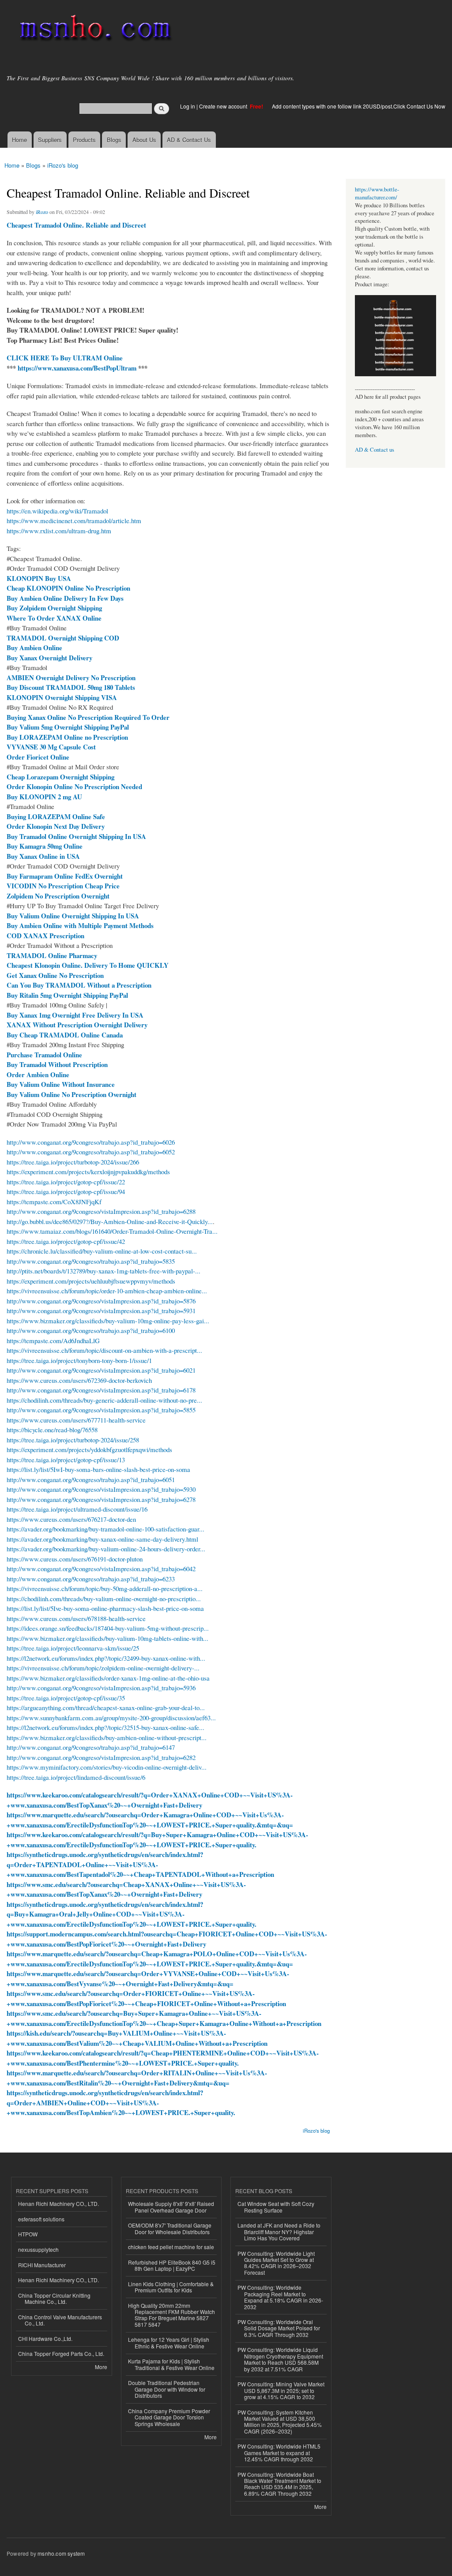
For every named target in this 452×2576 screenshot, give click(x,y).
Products (84, 140)
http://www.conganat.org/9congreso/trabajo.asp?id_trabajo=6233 (91, 1579)
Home (19, 140)
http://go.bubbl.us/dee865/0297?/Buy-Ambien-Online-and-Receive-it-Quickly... (110, 1221)
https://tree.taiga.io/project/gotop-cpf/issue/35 (66, 1698)
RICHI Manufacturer (42, 2265)
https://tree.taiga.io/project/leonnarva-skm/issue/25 (73, 1648)
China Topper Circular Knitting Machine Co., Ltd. (54, 2298)
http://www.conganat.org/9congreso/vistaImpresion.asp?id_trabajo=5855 (101, 1410)
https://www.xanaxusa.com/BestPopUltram (77, 368)
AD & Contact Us (189, 140)
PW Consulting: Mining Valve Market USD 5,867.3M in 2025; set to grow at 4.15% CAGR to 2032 (281, 2390)
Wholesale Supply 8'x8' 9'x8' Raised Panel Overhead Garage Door (171, 2207)
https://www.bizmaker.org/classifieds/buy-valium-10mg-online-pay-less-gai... (108, 1321)
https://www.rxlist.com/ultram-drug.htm (59, 531)
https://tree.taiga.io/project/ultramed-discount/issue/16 (77, 1509)
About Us (144, 140)
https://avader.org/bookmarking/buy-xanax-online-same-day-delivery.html (102, 1539)
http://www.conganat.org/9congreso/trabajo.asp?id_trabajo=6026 (91, 1142)
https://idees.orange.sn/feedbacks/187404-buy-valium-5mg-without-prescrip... (108, 1628)
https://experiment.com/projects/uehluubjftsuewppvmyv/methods (91, 1281)
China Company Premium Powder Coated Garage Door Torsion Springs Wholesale (169, 2417)
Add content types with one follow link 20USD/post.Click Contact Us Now (359, 106)
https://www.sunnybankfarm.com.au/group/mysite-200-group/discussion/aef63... (111, 1718)
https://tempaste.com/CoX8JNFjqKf (54, 1202)
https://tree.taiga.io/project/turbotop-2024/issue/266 (73, 1162)
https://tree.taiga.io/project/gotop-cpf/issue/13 (66, 1460)
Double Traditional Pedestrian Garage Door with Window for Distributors (167, 2389)
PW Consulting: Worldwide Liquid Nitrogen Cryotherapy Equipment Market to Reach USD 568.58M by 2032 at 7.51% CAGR (280, 2359)
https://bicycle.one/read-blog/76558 (52, 1430)
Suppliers (50, 140)
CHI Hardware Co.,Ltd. (45, 2338)
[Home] (94, 30)
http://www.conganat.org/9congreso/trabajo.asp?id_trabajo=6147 (91, 1747)
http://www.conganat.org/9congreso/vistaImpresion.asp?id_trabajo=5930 (101, 1489)
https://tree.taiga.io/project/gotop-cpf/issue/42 (66, 1241)
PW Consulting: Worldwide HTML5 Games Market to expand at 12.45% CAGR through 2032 (279, 2452)
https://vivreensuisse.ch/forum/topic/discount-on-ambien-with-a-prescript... (104, 1350)
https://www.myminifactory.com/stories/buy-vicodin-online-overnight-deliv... (107, 1767)
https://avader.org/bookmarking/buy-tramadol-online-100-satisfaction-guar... (105, 1529)
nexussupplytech (38, 2249)
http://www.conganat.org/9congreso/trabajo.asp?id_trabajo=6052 (91, 1152)
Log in (188, 106)
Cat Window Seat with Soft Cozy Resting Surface (276, 2207)
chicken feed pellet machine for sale (171, 2247)
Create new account (224, 106)
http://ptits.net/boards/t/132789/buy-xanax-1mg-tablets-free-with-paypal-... (104, 1271)
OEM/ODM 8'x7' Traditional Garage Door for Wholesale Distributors (170, 2228)
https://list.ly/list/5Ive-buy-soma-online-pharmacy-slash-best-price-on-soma (105, 1608)
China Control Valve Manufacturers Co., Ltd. (60, 2320)
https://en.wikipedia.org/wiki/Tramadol (57, 511)
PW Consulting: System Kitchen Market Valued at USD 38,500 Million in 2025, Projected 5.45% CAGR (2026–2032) (280, 2422)
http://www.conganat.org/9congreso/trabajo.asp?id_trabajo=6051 (91, 1479)
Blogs (114, 140)
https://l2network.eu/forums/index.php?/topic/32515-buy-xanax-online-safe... (105, 1727)
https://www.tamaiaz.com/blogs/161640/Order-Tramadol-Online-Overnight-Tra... (112, 1231)
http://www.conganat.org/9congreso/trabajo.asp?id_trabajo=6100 (91, 1330)
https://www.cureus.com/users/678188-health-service (76, 1618)
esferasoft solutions (41, 2219)
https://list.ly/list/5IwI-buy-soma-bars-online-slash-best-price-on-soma (98, 1469)
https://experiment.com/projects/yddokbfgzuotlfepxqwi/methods (89, 1449)
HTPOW (28, 2234)
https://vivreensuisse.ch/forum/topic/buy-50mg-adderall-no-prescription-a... (105, 1588)
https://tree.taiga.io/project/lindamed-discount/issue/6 (76, 1777)
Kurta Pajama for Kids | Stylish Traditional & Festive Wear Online (171, 2364)
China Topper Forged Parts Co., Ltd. (61, 2353)
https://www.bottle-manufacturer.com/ (377, 193)
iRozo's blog (63, 165)
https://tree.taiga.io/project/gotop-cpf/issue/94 (66, 1191)
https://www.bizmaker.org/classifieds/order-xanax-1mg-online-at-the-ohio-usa (108, 1678)
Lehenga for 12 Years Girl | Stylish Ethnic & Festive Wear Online (169, 2342)
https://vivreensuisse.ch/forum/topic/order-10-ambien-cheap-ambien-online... (107, 1291)
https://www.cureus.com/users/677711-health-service (76, 1420)
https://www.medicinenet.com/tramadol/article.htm (74, 520)
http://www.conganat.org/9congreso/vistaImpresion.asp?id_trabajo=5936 (101, 1688)
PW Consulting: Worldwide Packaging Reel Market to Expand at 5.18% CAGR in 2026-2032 (280, 2297)
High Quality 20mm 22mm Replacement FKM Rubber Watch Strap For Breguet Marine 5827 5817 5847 (171, 2315)
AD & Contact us (375, 450)
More (101, 2367)
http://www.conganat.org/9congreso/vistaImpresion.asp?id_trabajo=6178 (101, 1390)
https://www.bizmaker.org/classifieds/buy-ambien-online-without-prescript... (107, 1737)
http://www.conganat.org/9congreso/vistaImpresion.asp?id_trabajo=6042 (101, 1569)
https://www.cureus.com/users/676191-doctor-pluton (75, 1559)
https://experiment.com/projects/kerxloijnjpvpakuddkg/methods (88, 1172)
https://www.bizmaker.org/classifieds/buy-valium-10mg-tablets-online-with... (107, 1638)
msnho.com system (61, 2553)
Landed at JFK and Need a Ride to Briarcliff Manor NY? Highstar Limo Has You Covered (279, 2232)
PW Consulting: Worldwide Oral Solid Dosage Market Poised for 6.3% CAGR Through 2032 (279, 2328)
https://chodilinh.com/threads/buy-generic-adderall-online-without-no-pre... (104, 1400)
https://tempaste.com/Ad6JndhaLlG (53, 1340)
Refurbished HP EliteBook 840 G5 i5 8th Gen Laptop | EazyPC (172, 2265)
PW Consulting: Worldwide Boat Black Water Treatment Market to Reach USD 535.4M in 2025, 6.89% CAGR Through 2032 (279, 2484)
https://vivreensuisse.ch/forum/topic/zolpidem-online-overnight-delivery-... (103, 1668)
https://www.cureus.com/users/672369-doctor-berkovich (79, 1380)
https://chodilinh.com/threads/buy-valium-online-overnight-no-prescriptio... (104, 1599)
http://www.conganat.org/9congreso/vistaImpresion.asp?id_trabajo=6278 (101, 1499)
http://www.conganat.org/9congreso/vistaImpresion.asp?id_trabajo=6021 (101, 1370)
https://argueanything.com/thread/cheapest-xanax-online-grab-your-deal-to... (106, 1707)
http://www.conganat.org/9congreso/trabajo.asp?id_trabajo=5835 (91, 1261)
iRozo (42, 212)
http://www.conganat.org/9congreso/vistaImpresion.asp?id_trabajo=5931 (101, 1310)
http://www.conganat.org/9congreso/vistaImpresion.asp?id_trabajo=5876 (101, 1301)
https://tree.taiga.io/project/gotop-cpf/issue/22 (66, 1182)
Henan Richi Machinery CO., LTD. (58, 2203)
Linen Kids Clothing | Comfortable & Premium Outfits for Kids (171, 2287)
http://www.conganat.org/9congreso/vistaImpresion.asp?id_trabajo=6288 (101, 1211)
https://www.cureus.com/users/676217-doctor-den (71, 1519)
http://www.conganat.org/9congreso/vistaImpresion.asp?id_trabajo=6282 (101, 1757)
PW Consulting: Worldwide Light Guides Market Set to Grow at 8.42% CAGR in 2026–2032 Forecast (276, 2263)
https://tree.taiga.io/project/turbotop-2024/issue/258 (73, 1440)
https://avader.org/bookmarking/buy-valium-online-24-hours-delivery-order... (106, 1549)
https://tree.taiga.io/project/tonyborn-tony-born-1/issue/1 (79, 1360)
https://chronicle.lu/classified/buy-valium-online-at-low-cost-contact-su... (102, 1251)
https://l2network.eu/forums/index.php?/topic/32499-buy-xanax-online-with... (106, 1658)
